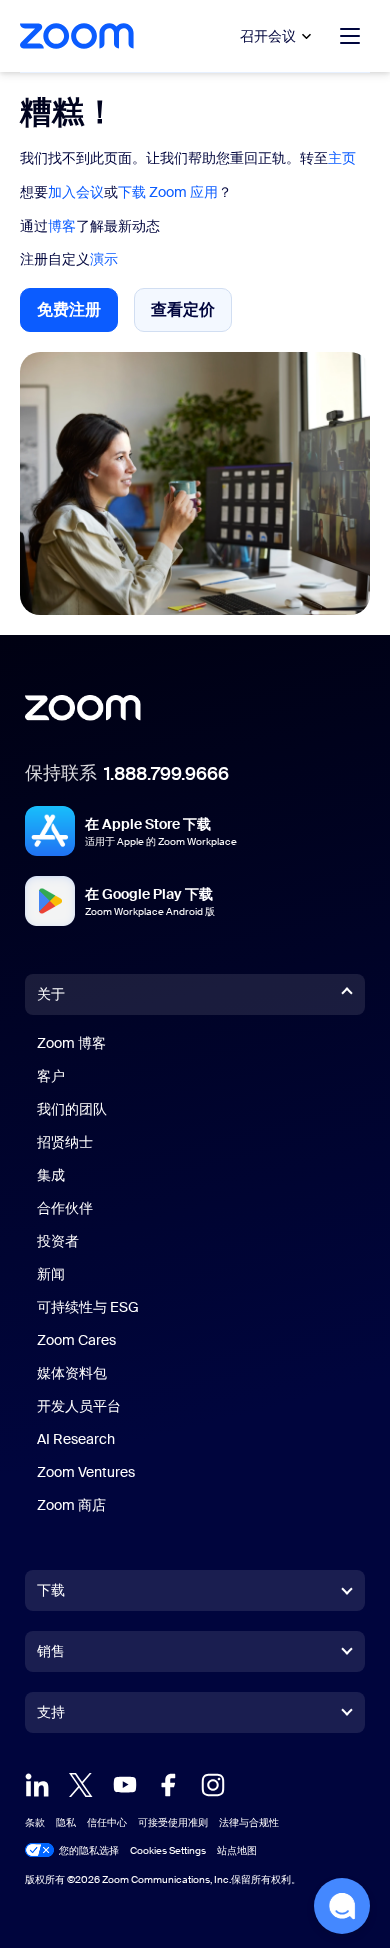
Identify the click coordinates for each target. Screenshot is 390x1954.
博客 (62, 226)
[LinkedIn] (37, 1785)
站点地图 (237, 1850)
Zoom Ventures (86, 1472)
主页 (342, 158)
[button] (342, 1906)
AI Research (76, 1439)
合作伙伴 (65, 1208)
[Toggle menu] (350, 36)
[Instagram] (213, 1785)
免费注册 (77, 315)
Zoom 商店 (71, 1505)
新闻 (51, 1274)
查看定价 (191, 314)
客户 (51, 1076)
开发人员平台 (79, 1406)
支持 (51, 1716)
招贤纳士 (65, 1142)
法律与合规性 (249, 1822)
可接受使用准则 (173, 1822)
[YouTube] (125, 1785)
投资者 (58, 1241)
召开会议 (268, 36)
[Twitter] (81, 1785)
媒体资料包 (72, 1373)
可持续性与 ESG (88, 1307)
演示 (104, 259)
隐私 (66, 1822)
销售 (51, 1651)
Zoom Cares (76, 1340)
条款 (35, 1822)
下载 (51, 1590)
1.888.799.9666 (166, 774)
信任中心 (107, 1822)
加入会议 (76, 192)
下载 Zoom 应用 (168, 192)
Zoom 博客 (71, 1043)
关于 (51, 994)
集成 (51, 1175)
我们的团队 (72, 1109)
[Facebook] (169, 1785)
